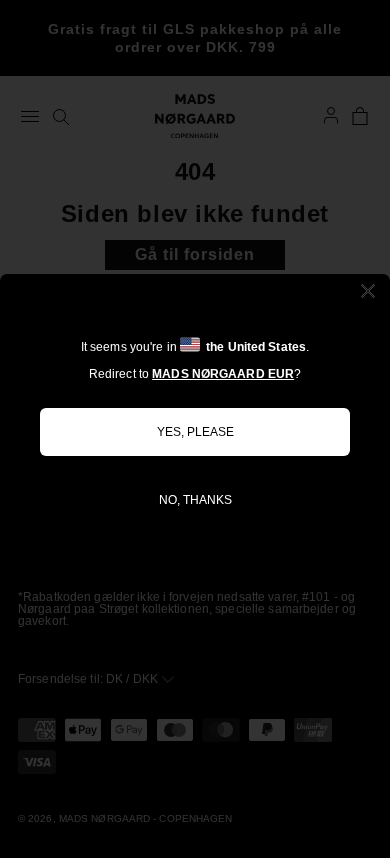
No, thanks (195, 500)
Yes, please (195, 432)
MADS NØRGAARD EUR (223, 374)
